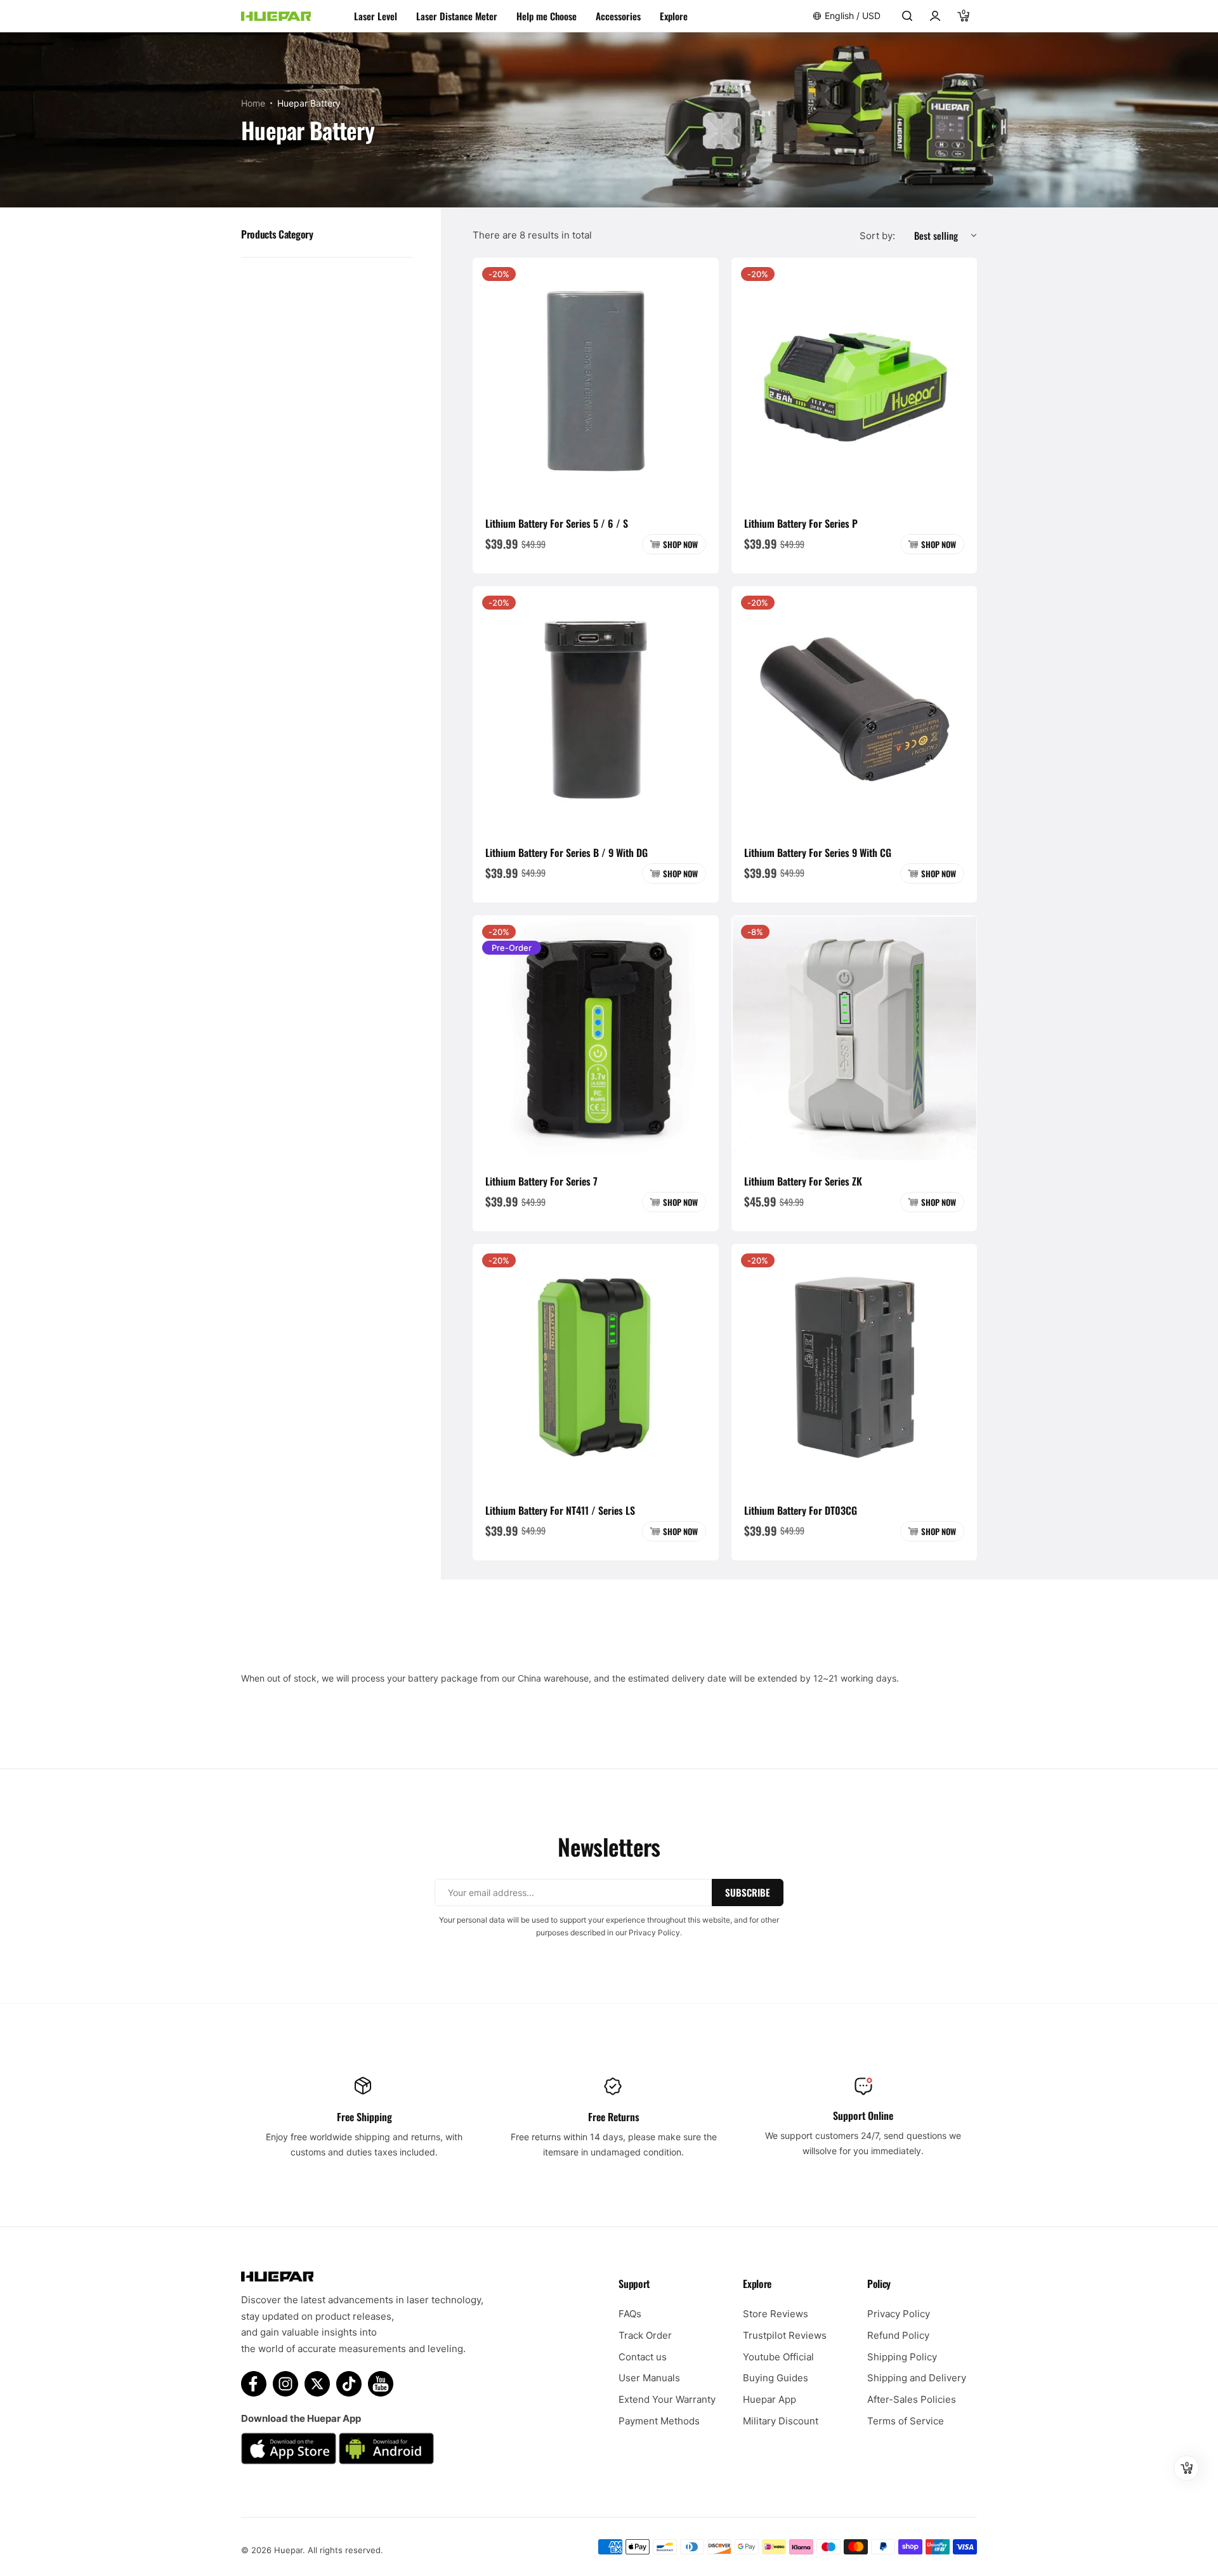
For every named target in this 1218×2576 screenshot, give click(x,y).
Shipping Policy (902, 2357)
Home (253, 103)
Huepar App (769, 2399)
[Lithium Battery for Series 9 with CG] (855, 709)
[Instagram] (285, 2384)
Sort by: (877, 236)
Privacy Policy (899, 2314)
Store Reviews (776, 2314)
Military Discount (781, 2421)
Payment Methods (659, 2421)
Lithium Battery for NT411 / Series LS (560, 1510)
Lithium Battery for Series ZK (803, 1181)
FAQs (630, 2314)
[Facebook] (254, 2384)
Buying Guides (776, 2378)
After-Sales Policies (912, 2399)
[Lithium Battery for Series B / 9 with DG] (596, 709)
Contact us (643, 2357)
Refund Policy (898, 2335)
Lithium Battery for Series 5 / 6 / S (557, 523)
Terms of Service (906, 2421)
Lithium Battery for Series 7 (541, 1181)
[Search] (907, 16)
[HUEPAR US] (276, 16)
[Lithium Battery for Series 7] (596, 1038)
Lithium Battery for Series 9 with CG (818, 853)
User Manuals (649, 2378)
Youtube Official (778, 2357)
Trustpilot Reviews (785, 2335)
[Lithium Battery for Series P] (855, 381)
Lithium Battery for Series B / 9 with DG (566, 853)
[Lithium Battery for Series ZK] (855, 1038)
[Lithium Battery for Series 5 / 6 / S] (596, 381)
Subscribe (748, 1892)
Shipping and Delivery (917, 2378)
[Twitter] (317, 2384)
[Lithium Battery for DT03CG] (855, 1367)
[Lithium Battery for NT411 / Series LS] (596, 1367)
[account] (935, 16)
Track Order (645, 2335)
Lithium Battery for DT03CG (801, 1510)
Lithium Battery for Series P (801, 523)
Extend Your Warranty (667, 2399)
